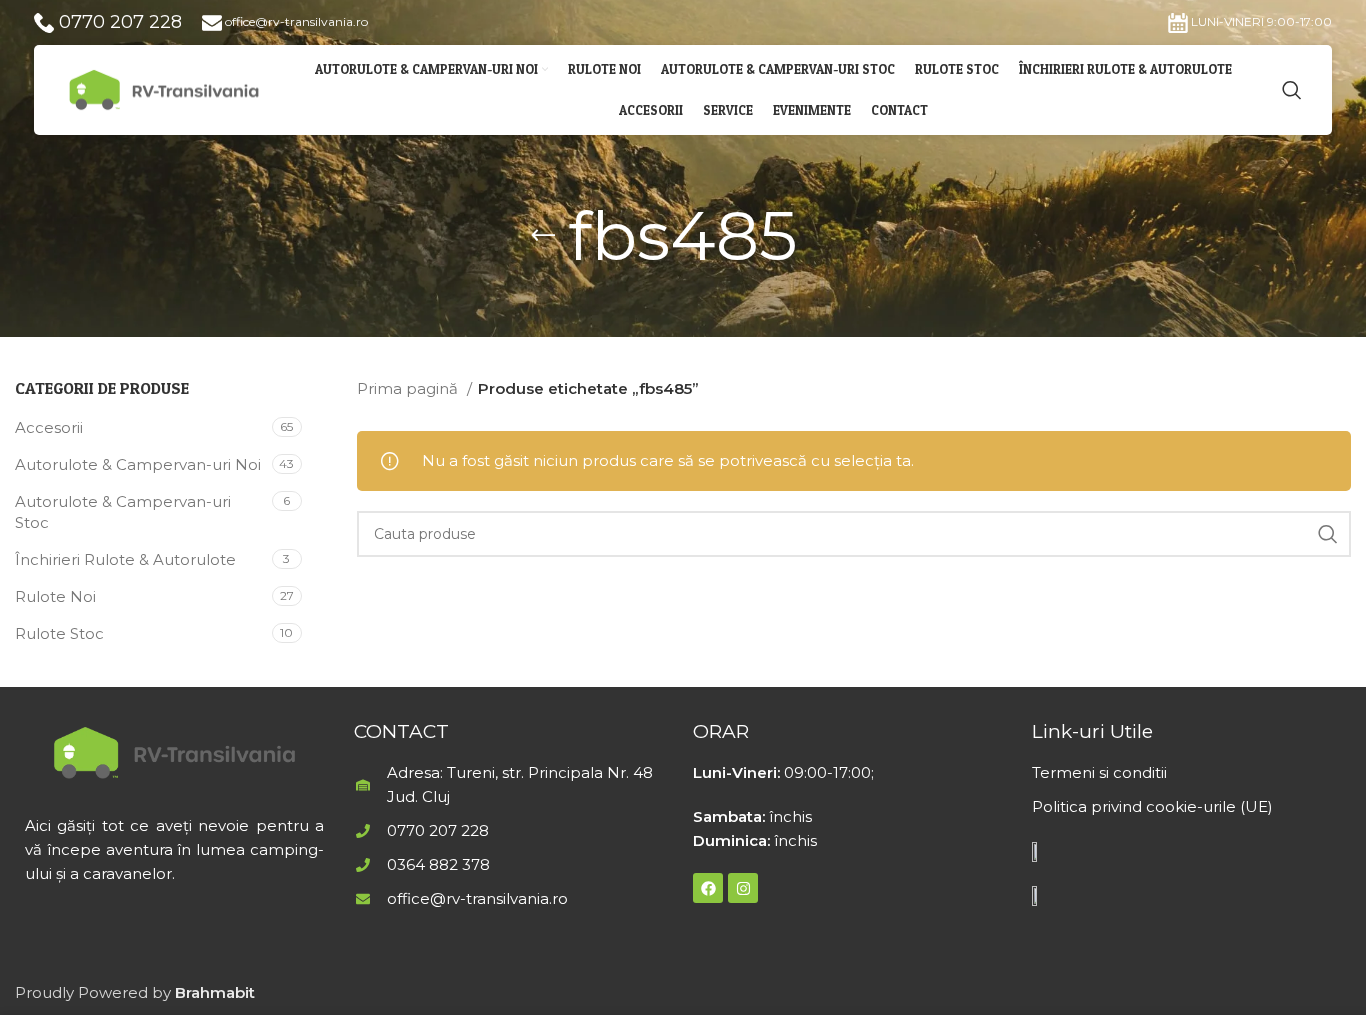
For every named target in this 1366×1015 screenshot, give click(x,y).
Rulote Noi (55, 596)
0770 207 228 (118, 22)
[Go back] (543, 236)
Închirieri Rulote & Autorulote (125, 559)
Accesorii (49, 427)
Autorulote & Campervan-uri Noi (138, 464)
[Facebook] (708, 888)
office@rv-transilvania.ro (295, 21)
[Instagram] (743, 888)
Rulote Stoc (59, 633)
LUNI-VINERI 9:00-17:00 (1260, 21)
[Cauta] (1292, 90)
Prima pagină (409, 388)
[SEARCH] (1328, 534)
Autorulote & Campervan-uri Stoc (123, 512)
